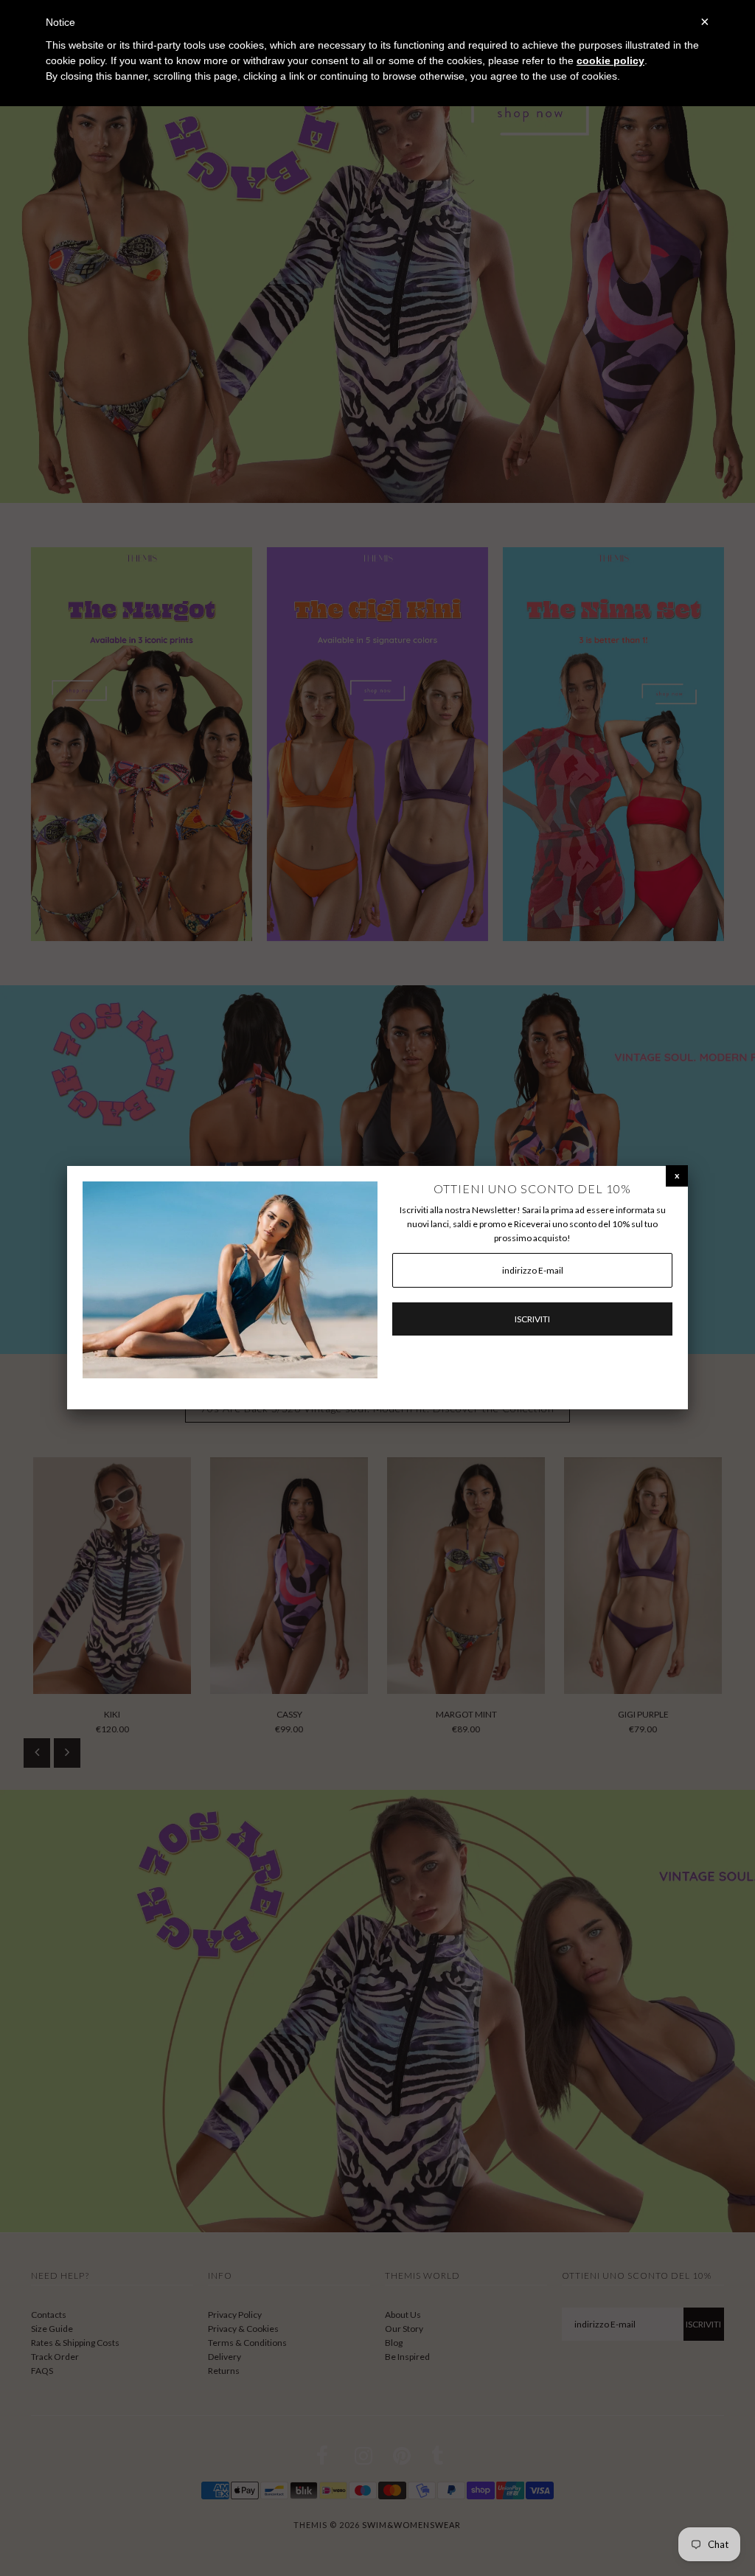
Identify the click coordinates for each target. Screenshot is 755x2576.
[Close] (677, 1175)
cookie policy (610, 60)
